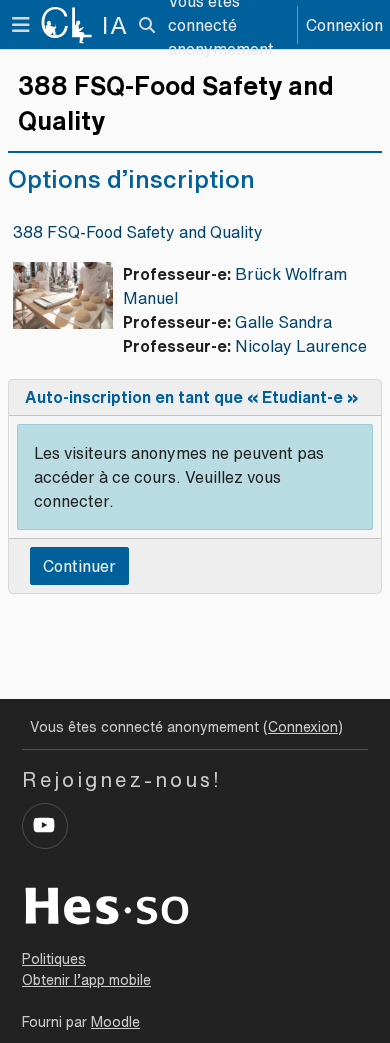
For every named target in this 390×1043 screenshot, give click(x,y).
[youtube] (45, 826)
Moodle (115, 1022)
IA (115, 25)
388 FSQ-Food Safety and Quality (138, 232)
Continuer (79, 566)
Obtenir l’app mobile (86, 980)
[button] (146, 25)
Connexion (344, 25)
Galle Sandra (283, 322)
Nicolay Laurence (301, 346)
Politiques (54, 959)
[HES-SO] (107, 904)
